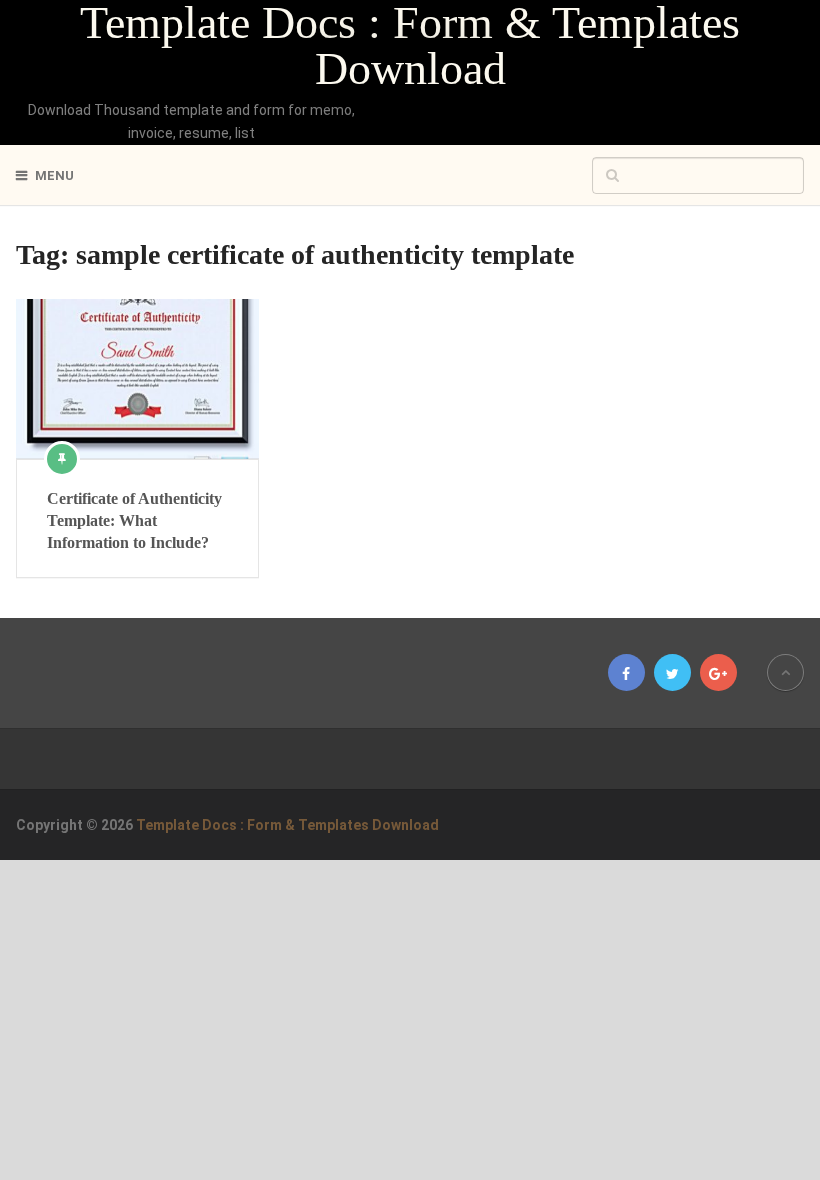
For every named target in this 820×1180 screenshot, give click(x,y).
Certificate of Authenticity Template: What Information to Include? (134, 521)
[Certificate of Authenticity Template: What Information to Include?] (137, 378)
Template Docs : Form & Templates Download (410, 46)
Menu (54, 175)
